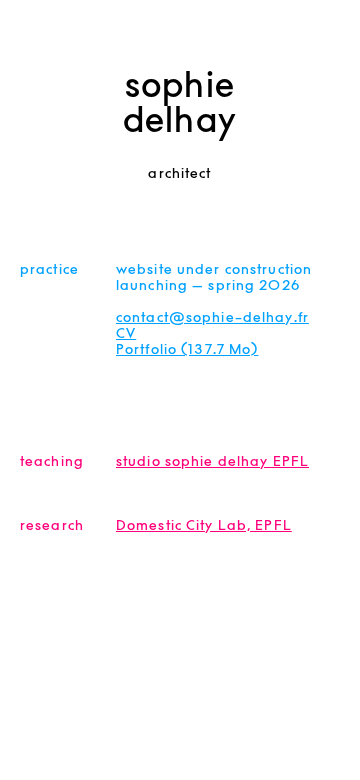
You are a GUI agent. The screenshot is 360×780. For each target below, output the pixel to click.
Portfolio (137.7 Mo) (187, 354)
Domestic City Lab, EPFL (204, 530)
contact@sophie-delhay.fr (212, 322)
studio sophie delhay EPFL (212, 466)
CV (126, 338)
